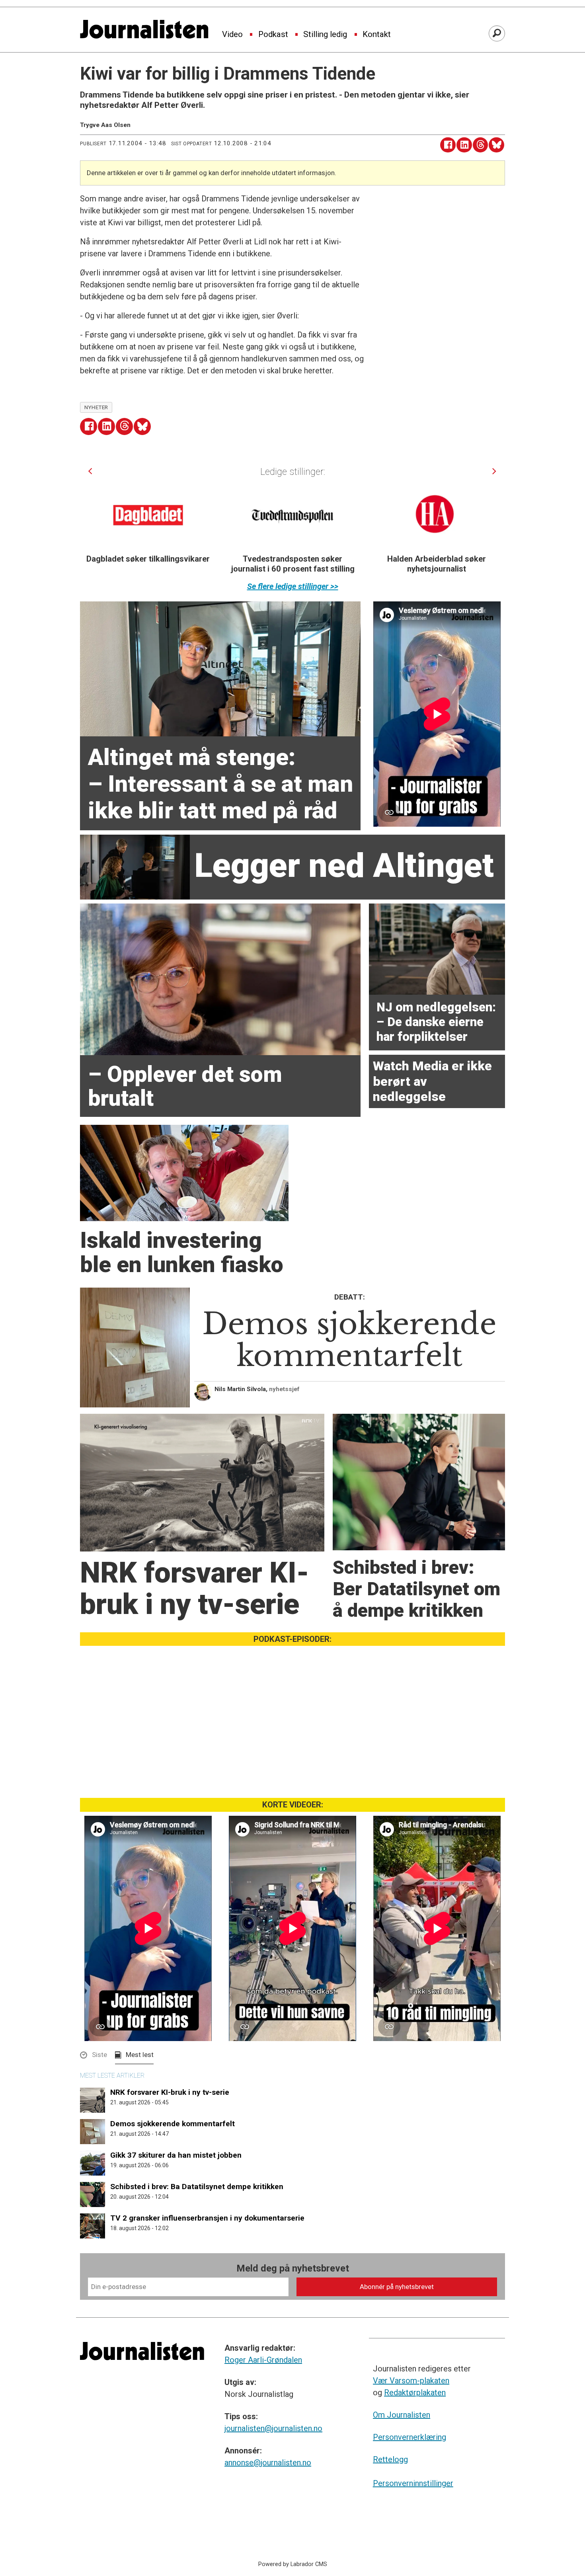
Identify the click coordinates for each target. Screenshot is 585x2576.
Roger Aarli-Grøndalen (263, 2360)
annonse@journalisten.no (268, 2463)
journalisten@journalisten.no (273, 2428)
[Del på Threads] (481, 145)
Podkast (273, 35)
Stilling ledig (325, 35)
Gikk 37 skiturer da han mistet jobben (176, 2155)
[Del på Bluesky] (496, 145)
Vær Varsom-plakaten (411, 2381)
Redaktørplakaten (415, 2393)
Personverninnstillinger (413, 2483)
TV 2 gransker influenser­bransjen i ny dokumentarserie (207, 2218)
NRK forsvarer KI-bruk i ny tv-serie (170, 2092)
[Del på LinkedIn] (464, 145)
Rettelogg (390, 2459)
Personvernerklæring (409, 2437)
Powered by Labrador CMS (293, 2564)
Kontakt (377, 35)
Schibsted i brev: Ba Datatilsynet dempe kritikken (197, 2187)
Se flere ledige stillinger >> (293, 586)
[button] (90, 471)
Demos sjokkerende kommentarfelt (173, 2124)
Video (232, 35)
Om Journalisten (402, 2415)
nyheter (96, 407)
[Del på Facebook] (448, 145)
